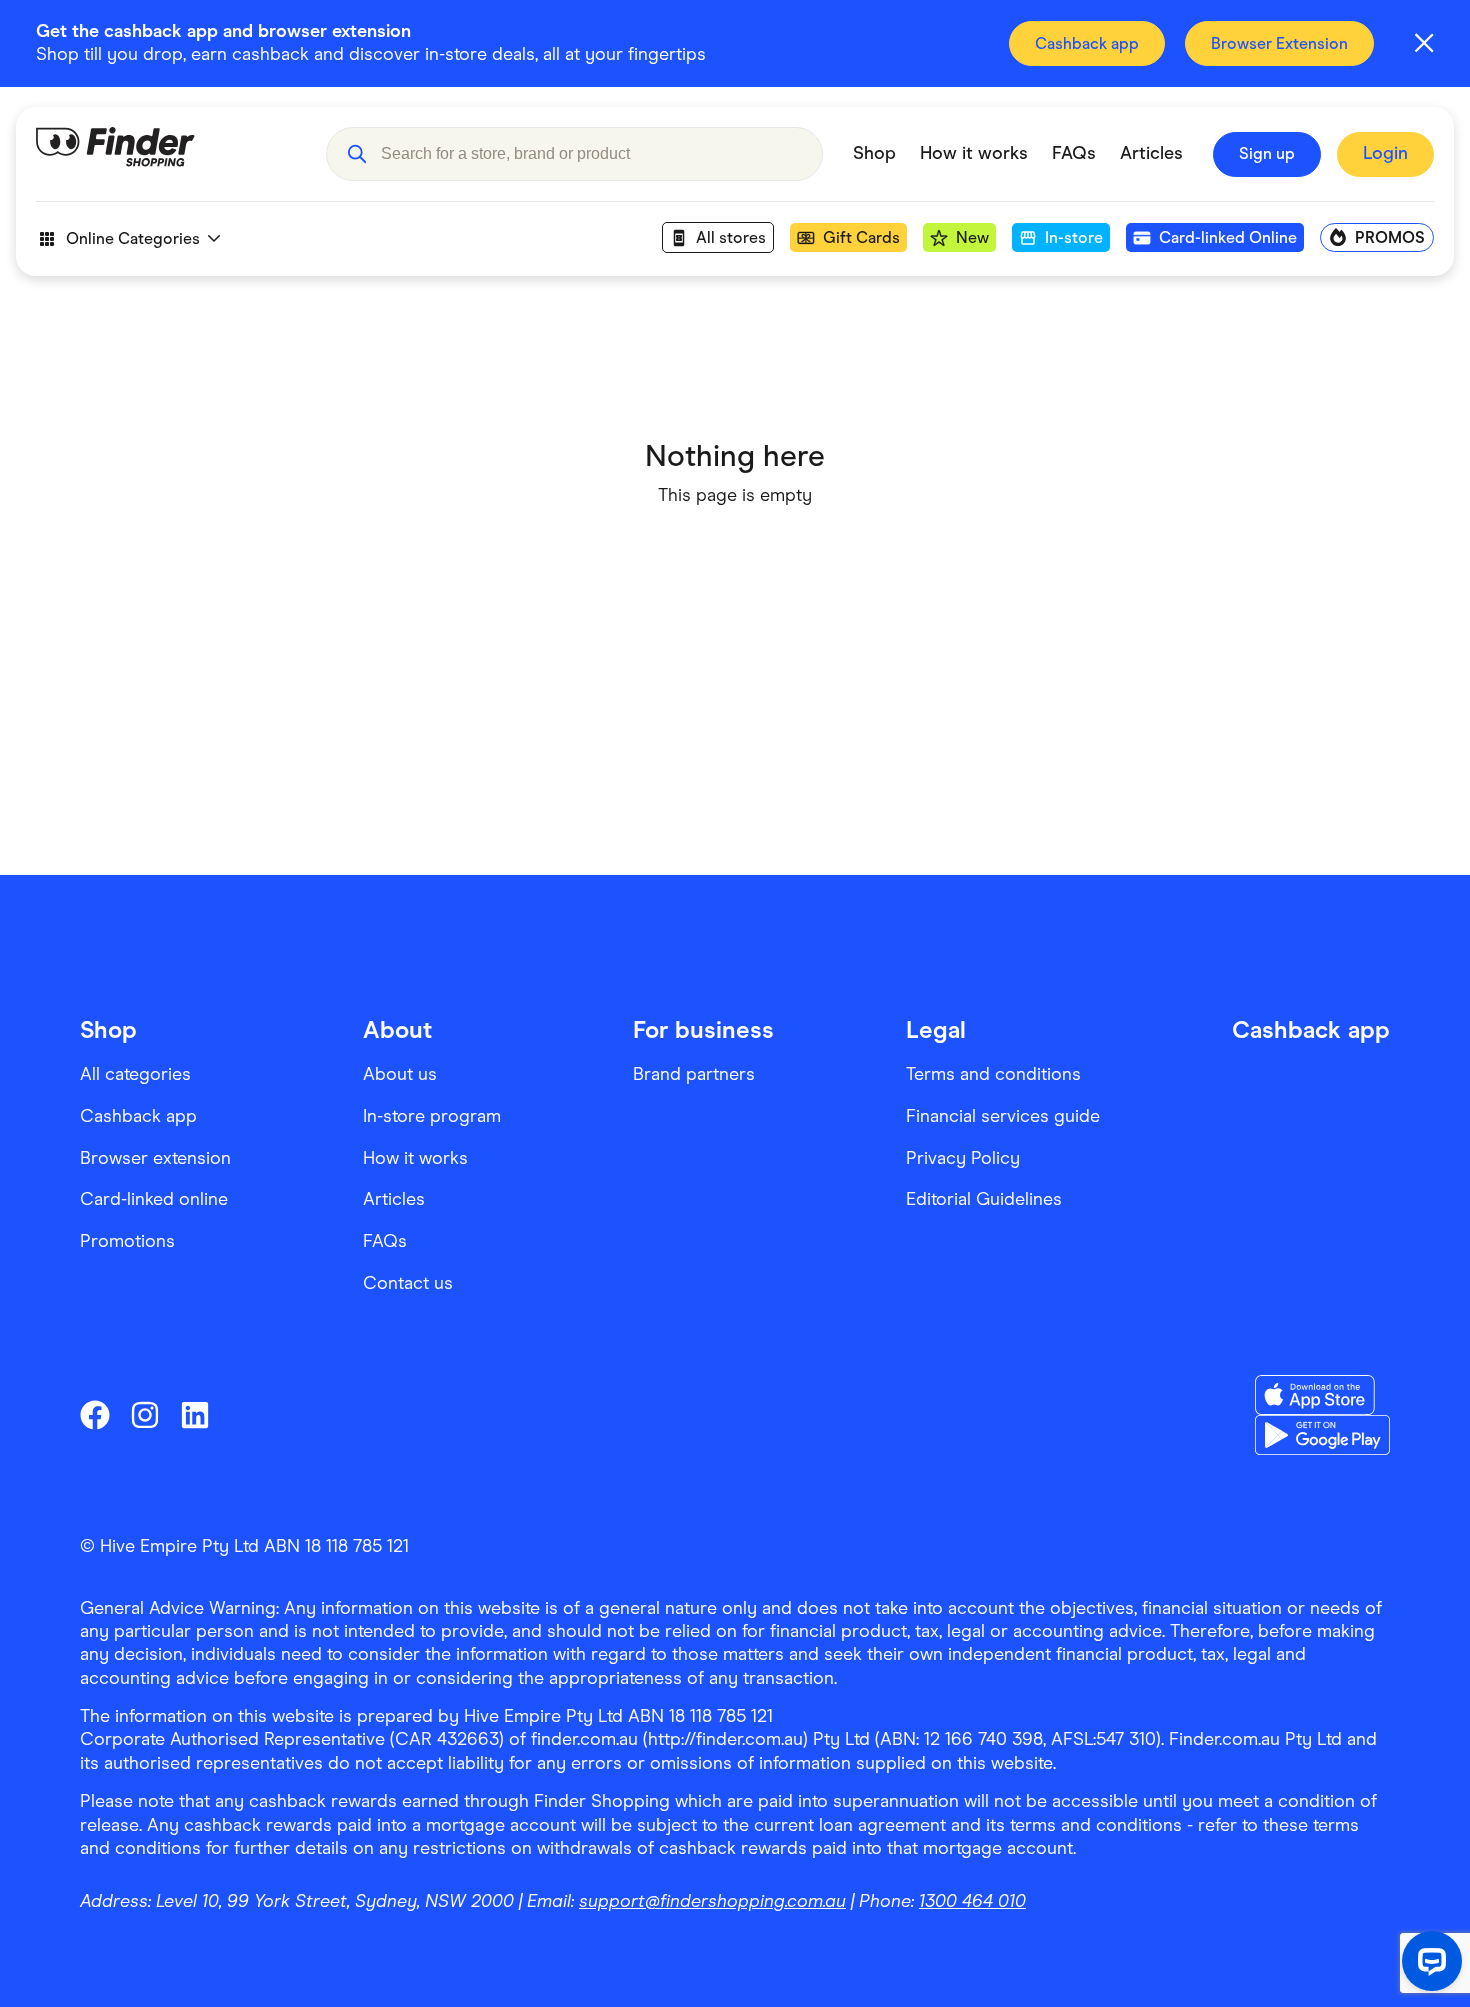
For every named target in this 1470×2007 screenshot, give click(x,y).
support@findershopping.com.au (712, 1901)
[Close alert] (1424, 43)
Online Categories (133, 238)
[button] (356, 154)
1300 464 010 (972, 1901)
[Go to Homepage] (166, 154)
